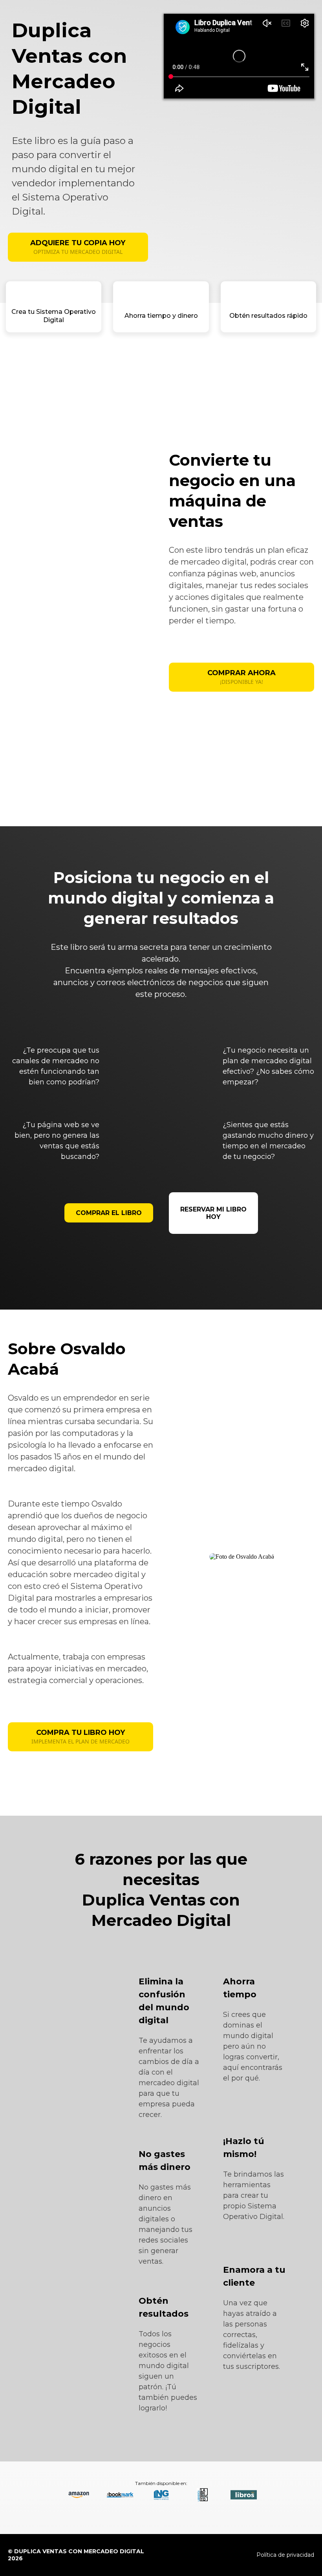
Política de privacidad (285, 2555)
